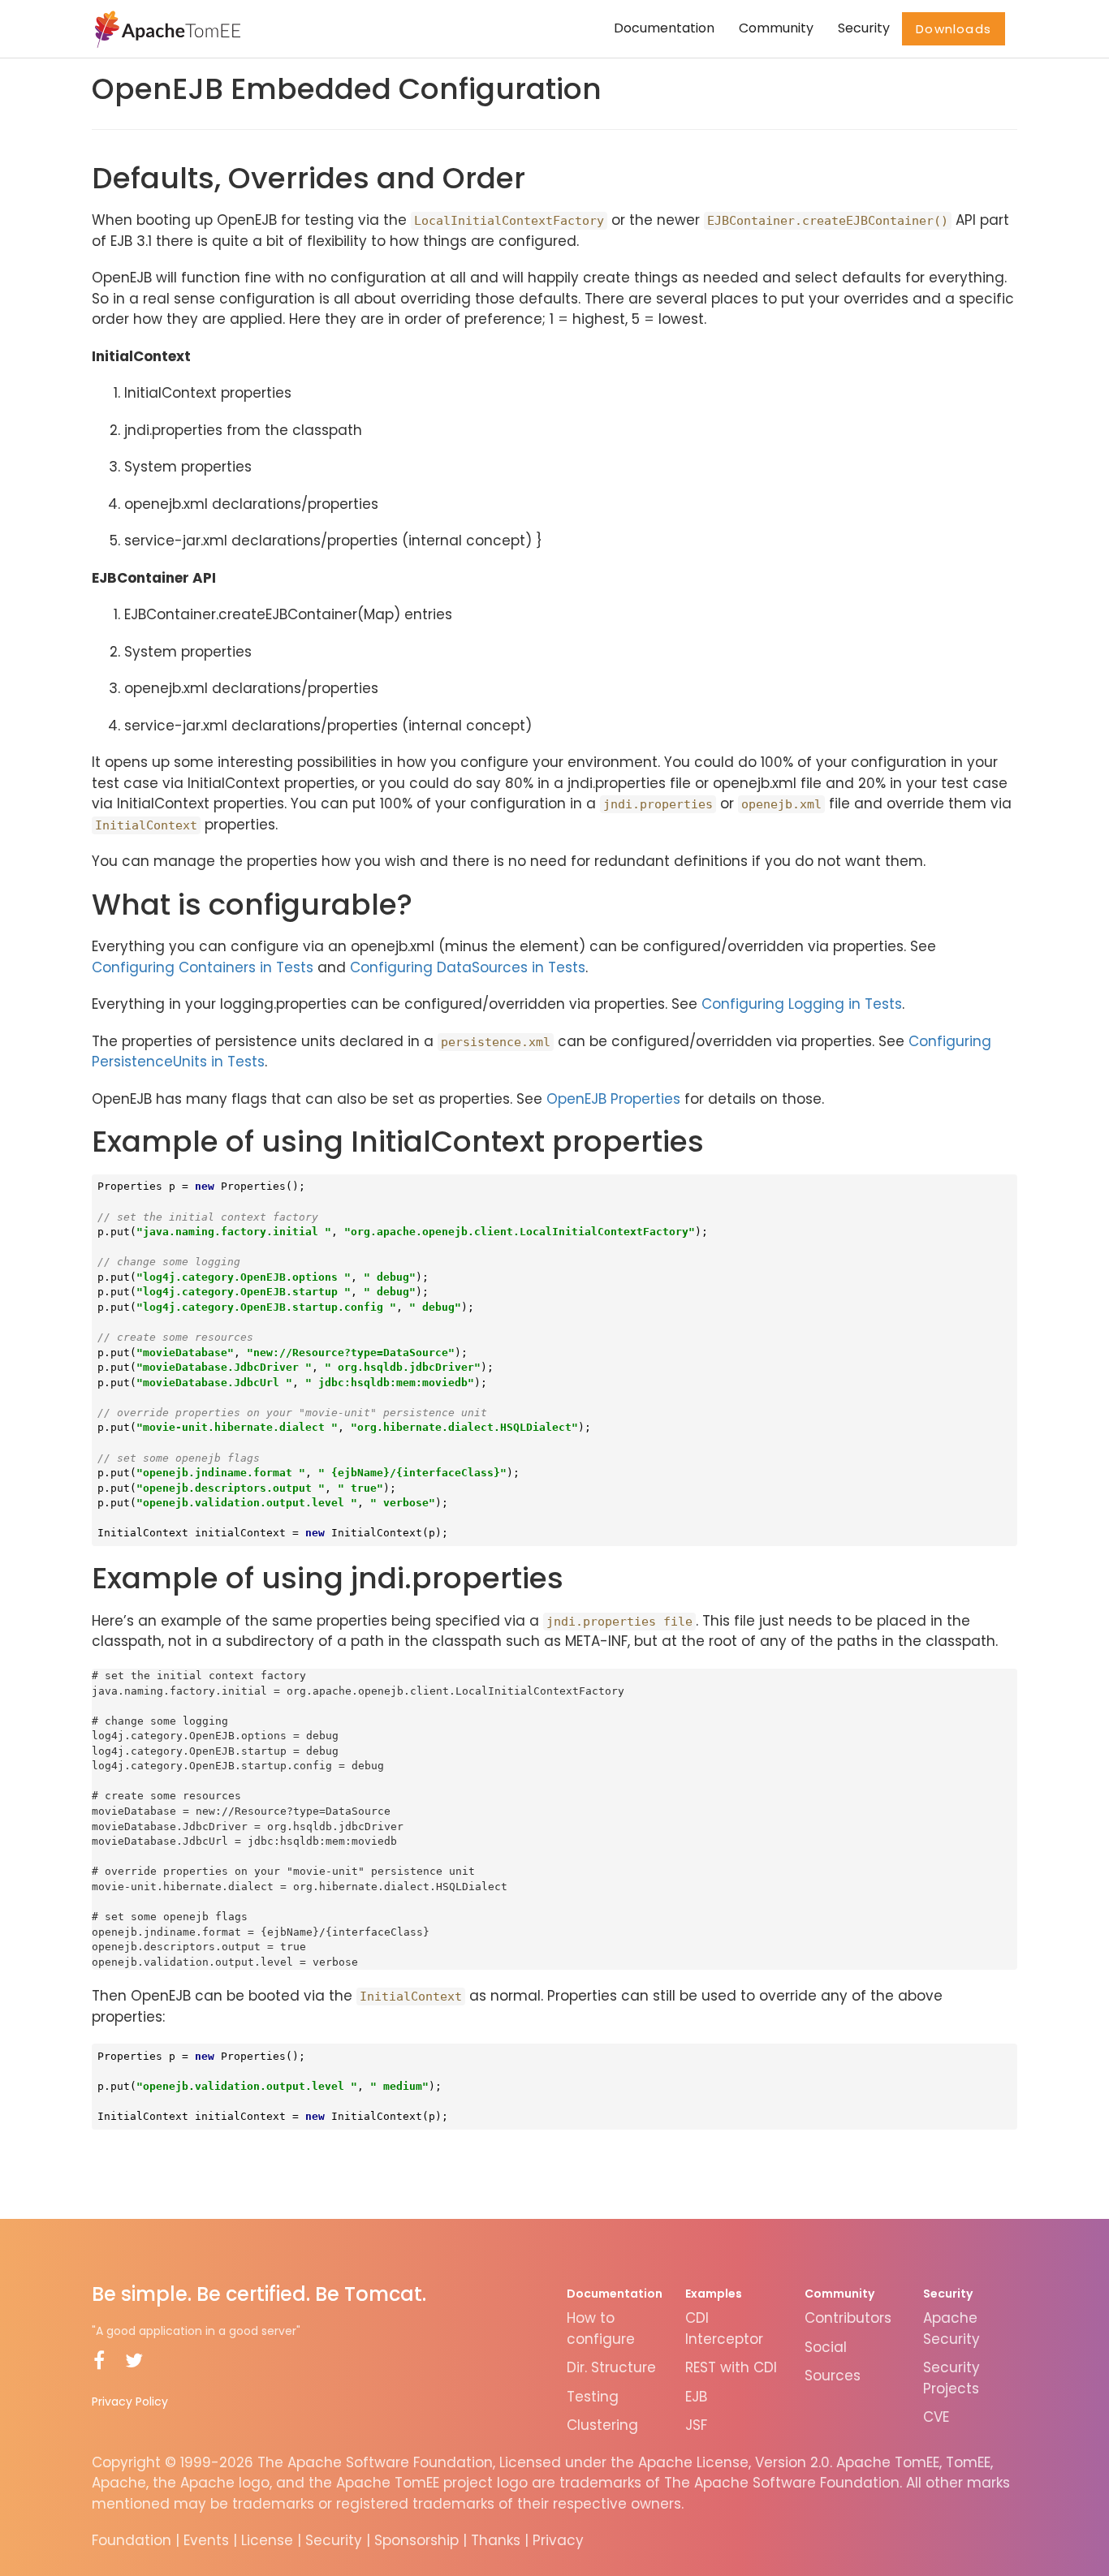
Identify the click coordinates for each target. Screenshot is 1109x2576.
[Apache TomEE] (166, 28)
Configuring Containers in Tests (203, 967)
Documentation (664, 28)
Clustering (602, 2425)
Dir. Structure (611, 2367)
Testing (593, 2397)
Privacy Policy (130, 2402)
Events (206, 2540)
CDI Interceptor (724, 2328)
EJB (696, 2397)
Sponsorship (416, 2540)
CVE (936, 2417)
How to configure (601, 2328)
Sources (833, 2376)
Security (864, 28)
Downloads (954, 29)
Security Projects (951, 2378)
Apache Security (951, 2328)
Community (776, 28)
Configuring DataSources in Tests (468, 967)
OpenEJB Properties (613, 1099)
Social (826, 2347)
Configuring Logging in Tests (802, 1004)
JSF (696, 2425)
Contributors (848, 2318)
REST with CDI (731, 2367)
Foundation (132, 2540)
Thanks (496, 2540)
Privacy (558, 2540)
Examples (714, 2294)
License (267, 2540)
